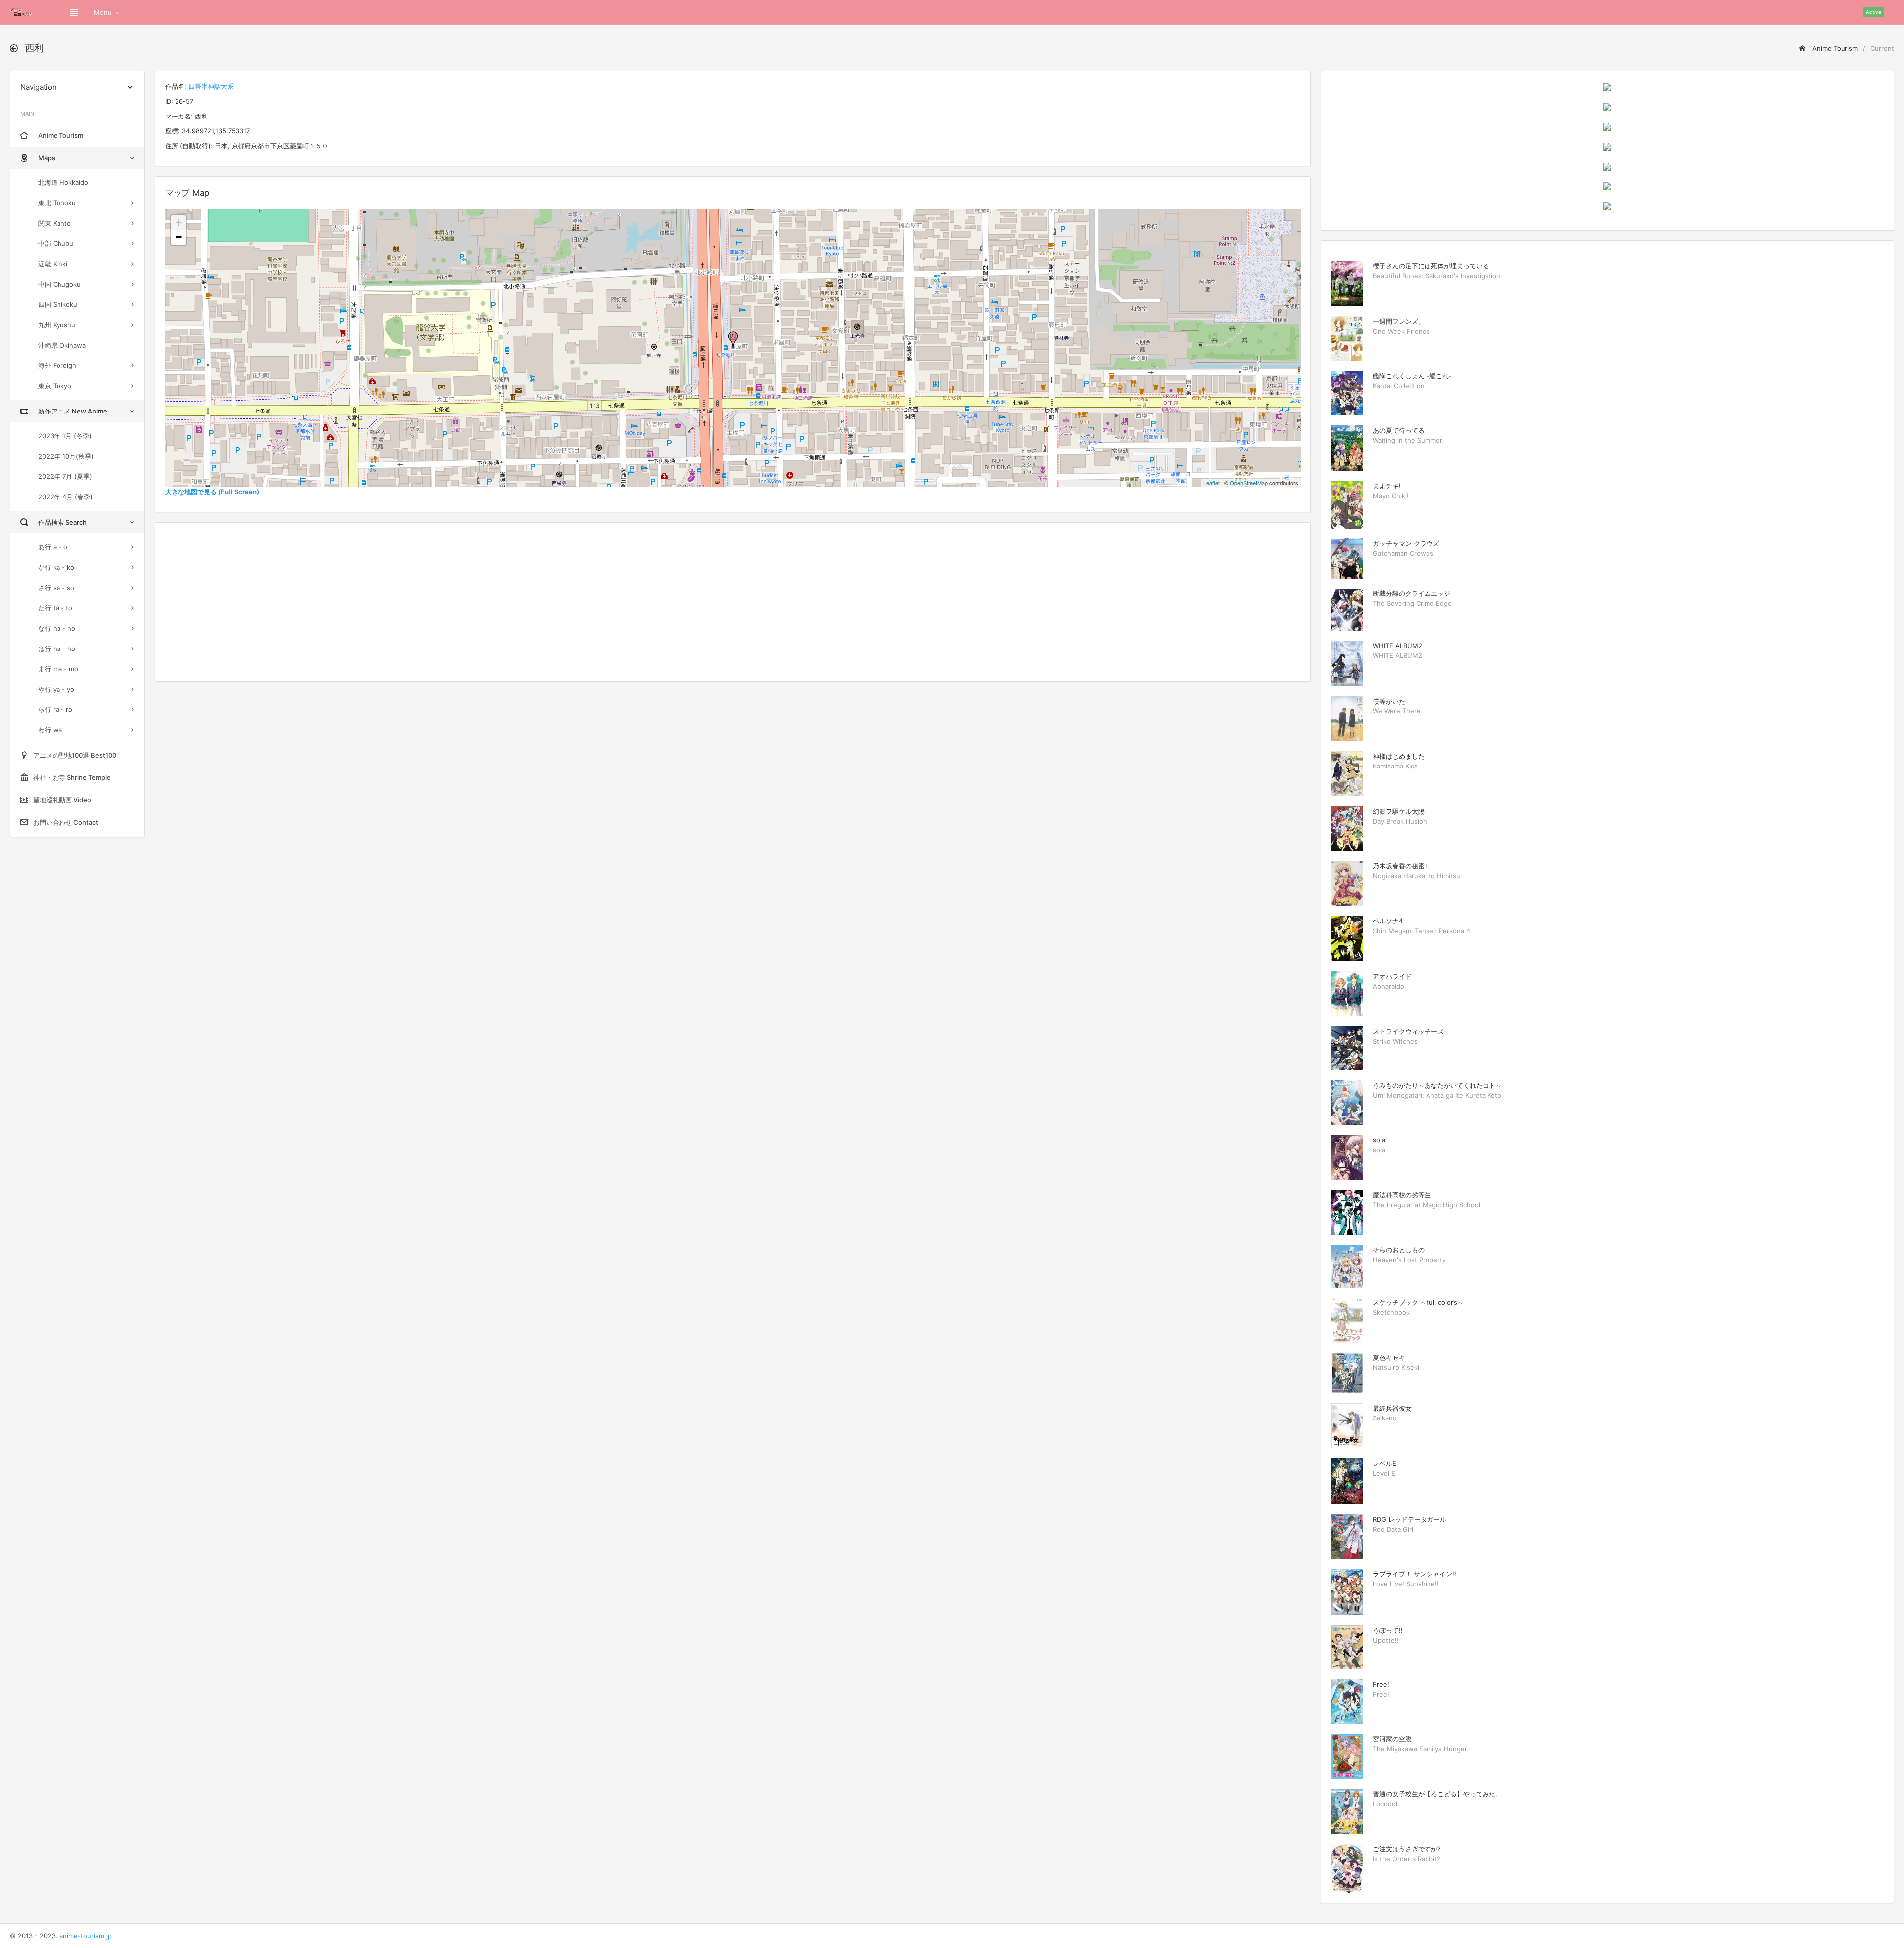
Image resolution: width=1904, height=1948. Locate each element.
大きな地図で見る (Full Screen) (212, 492)
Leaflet (1212, 483)
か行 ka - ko (56, 567)
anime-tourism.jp (86, 1936)
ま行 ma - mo (58, 669)
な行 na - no (57, 628)
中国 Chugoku (59, 284)
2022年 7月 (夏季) (65, 476)
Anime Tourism (1834, 48)
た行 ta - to (55, 608)
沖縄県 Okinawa (62, 345)
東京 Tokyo (55, 386)
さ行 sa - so (56, 588)
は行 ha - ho (57, 649)
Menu (103, 12)
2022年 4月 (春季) (65, 497)
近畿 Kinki (53, 264)
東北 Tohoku (57, 203)
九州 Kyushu (57, 325)
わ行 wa (50, 730)
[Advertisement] (733, 602)
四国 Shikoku (58, 304)
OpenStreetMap (1249, 483)
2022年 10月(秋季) (66, 456)
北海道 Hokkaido (63, 182)
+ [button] (179, 222)
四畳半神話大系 (211, 86)
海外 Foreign (57, 365)
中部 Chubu (56, 243)
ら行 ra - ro (55, 709)
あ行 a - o (53, 547)
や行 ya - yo (56, 689)
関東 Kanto (55, 223)
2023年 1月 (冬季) (65, 436)
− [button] (179, 237)
